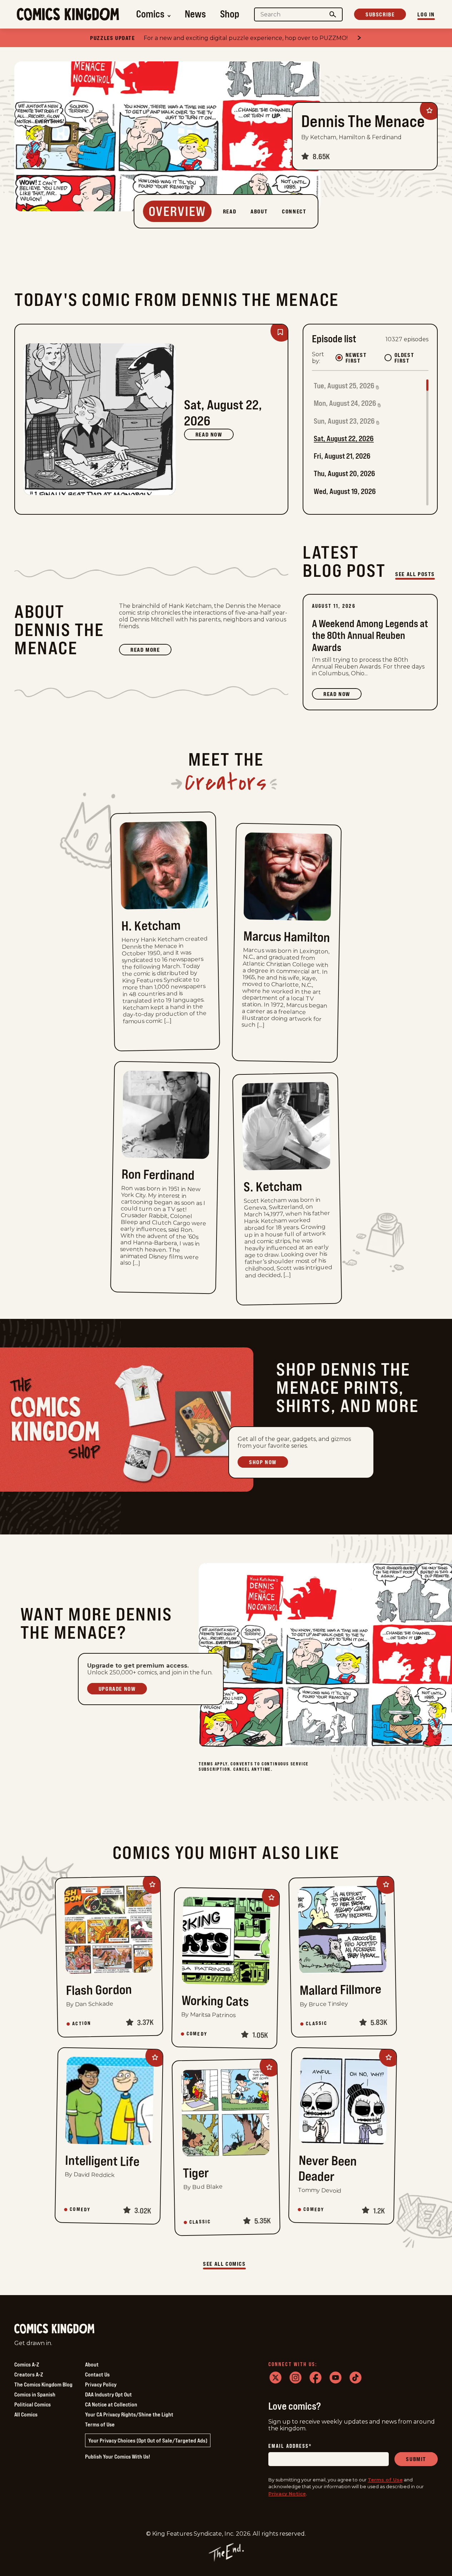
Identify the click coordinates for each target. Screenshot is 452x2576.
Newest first (356, 358)
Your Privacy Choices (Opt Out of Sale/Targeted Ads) (148, 2440)
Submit (416, 2459)
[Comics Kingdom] (54, 2329)
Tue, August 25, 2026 (344, 386)
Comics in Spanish (35, 2394)
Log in (426, 14)
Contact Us (97, 2374)
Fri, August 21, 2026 (342, 456)
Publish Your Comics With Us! (118, 2456)
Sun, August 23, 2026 (344, 421)
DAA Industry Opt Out (108, 2394)
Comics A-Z (27, 2364)
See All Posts (415, 574)
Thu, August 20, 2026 (344, 473)
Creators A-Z (29, 2374)
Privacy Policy (101, 2384)
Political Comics (33, 2404)
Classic (317, 2023)
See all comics (224, 2264)
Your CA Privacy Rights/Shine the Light (129, 2414)
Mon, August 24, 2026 (345, 403)
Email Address (290, 2446)
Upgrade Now (117, 1689)
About (92, 2364)
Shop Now (263, 1462)
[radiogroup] (382, 358)
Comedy (197, 2034)
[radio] (339, 358)
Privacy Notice (287, 2494)
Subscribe (380, 14)
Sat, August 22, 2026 (344, 438)
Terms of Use (100, 2424)
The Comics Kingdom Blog (43, 2384)
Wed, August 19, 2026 (345, 491)
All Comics (26, 2414)
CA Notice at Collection (111, 2404)
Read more (151, 651)
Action (82, 2023)
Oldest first (404, 358)
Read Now (209, 434)
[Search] (333, 14)
